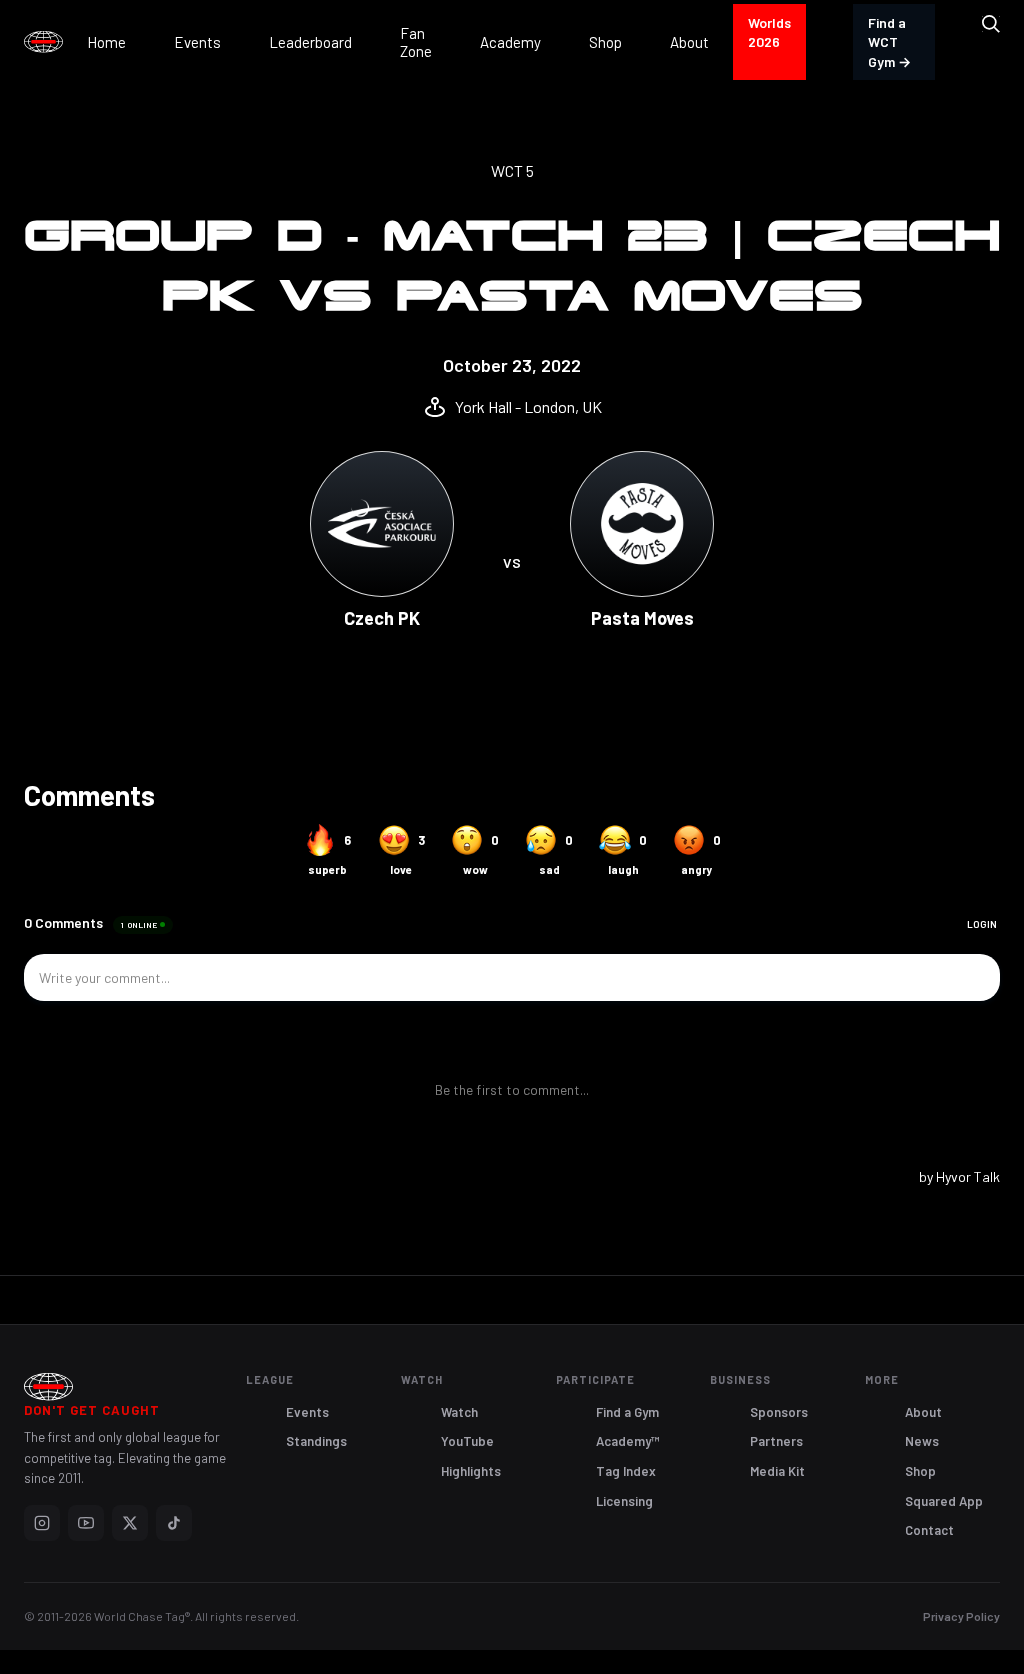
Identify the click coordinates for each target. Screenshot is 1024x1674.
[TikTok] (174, 1523)
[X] (130, 1523)
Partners (776, 1441)
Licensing (624, 1501)
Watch (459, 1412)
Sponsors (779, 1412)
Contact (929, 1530)
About (923, 1412)
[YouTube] (86, 1523)
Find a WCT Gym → (889, 42)
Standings (316, 1441)
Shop (920, 1471)
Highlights (471, 1471)
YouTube (467, 1441)
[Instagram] (42, 1523)
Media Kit (777, 1471)
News (922, 1441)
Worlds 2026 (769, 32)
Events (307, 1412)
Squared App (944, 1501)
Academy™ (628, 1441)
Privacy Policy (961, 1616)
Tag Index (626, 1471)
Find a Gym (627, 1412)
